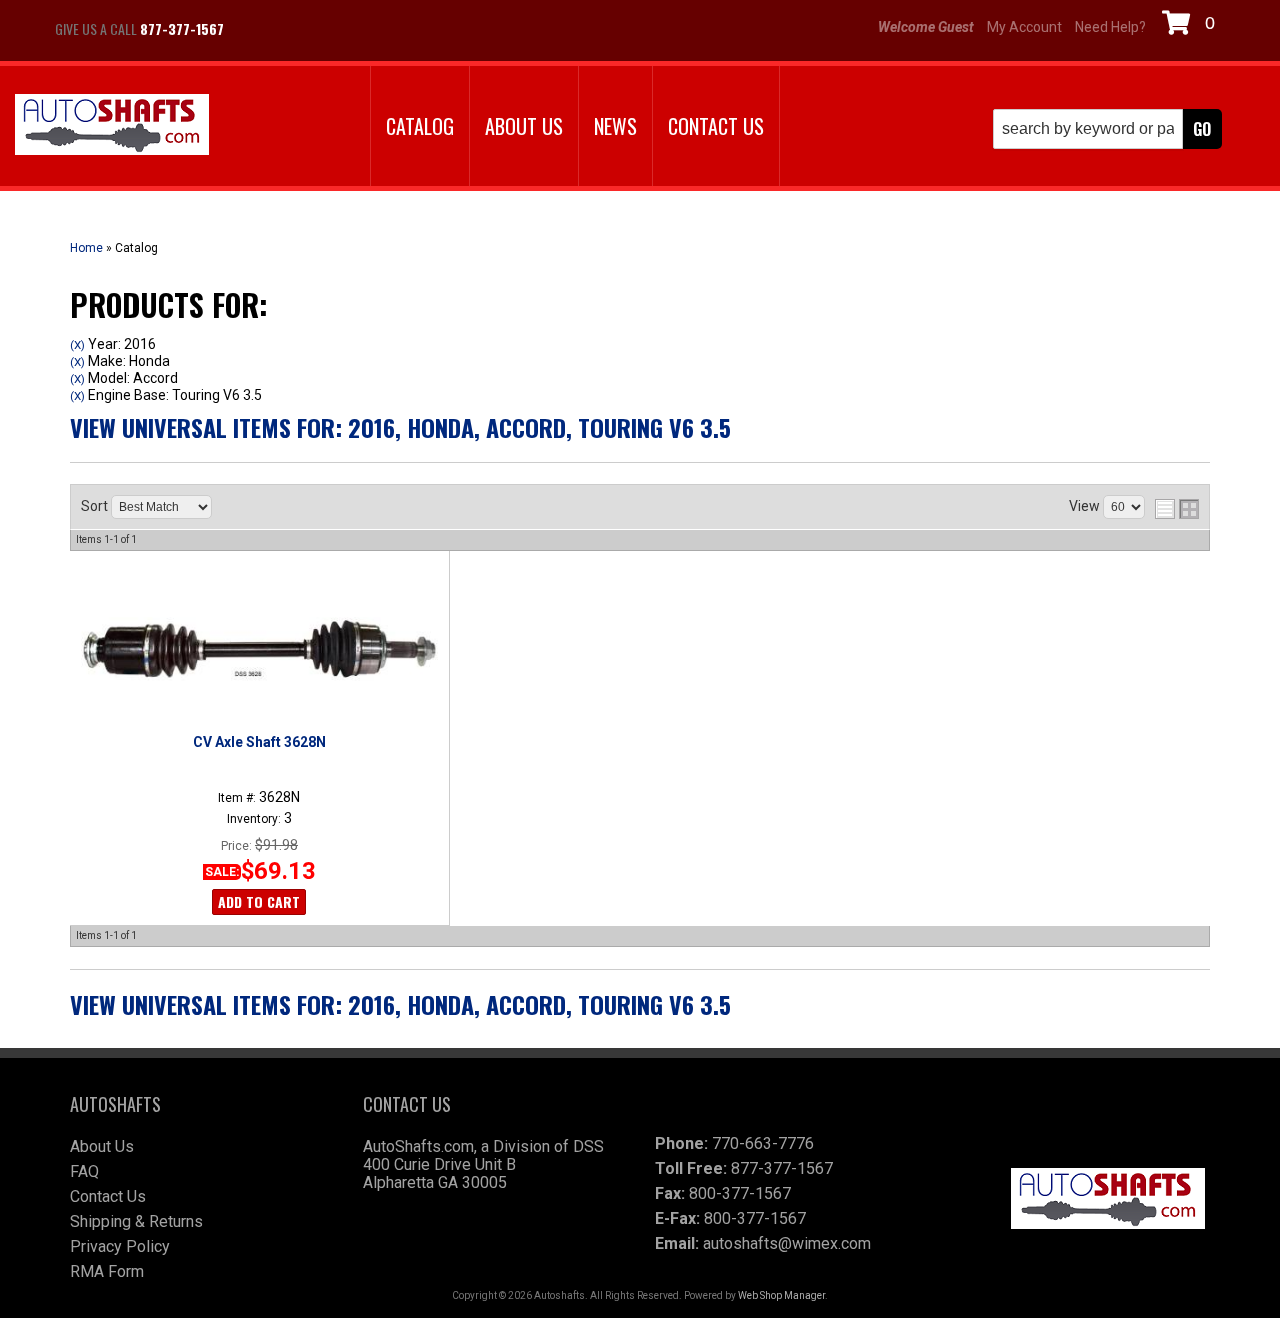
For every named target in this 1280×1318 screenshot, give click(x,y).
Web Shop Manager (781, 1295)
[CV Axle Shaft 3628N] (259, 649)
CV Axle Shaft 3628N (259, 742)
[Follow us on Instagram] (310, 29)
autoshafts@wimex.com (787, 1243)
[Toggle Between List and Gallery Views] (1177, 509)
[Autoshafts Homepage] (112, 126)
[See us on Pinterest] (360, 29)
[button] (1107, 129)
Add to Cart (259, 901)
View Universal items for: (400, 427)
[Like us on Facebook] (260, 29)
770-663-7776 (763, 1143)
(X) (77, 345)
